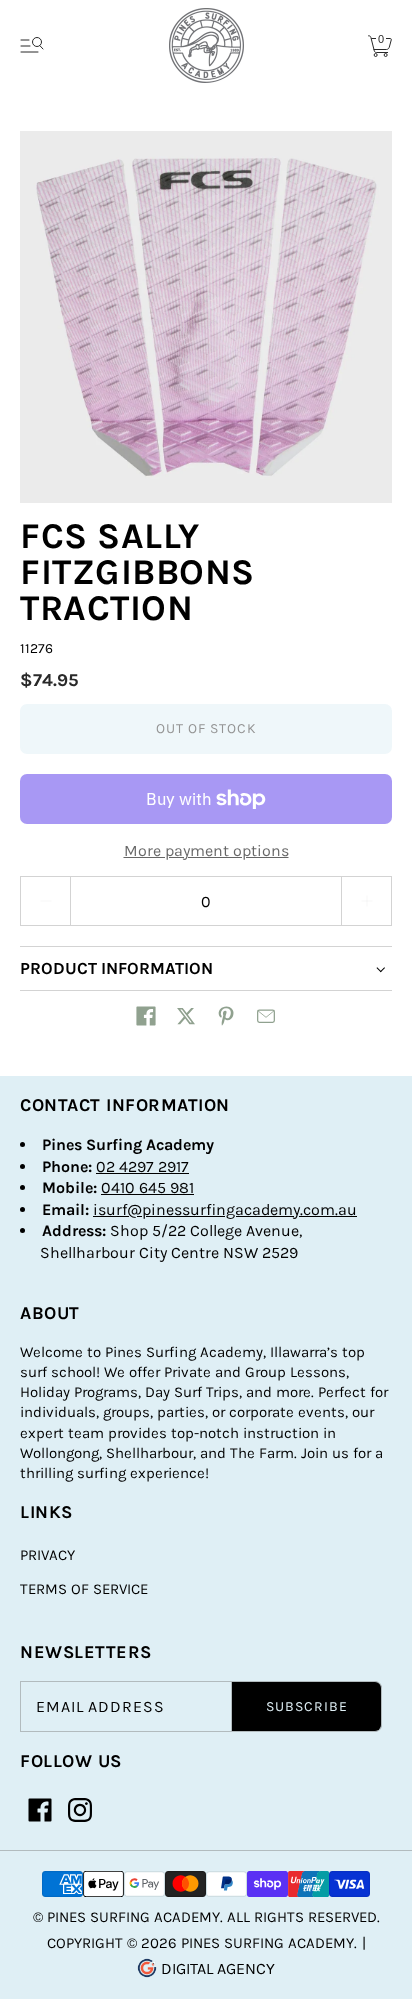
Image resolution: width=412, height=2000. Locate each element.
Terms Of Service (84, 1589)
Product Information (116, 968)
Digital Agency (216, 1968)
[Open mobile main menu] (32, 46)
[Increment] (367, 901)
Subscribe (307, 1706)
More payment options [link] (206, 850)
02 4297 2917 (142, 1166)
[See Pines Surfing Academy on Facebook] (40, 1810)
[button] (146, 1016)
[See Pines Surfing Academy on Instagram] (80, 1810)
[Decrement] (45, 901)
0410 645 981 (147, 1187)
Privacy (47, 1555)
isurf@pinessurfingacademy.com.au (225, 1209)
